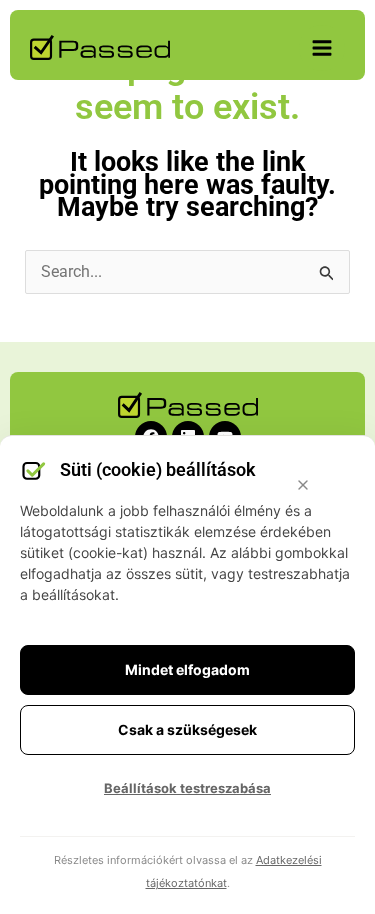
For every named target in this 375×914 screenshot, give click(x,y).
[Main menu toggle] (322, 48)
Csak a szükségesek (187, 729)
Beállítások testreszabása (187, 788)
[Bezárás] (303, 485)
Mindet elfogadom (187, 669)
